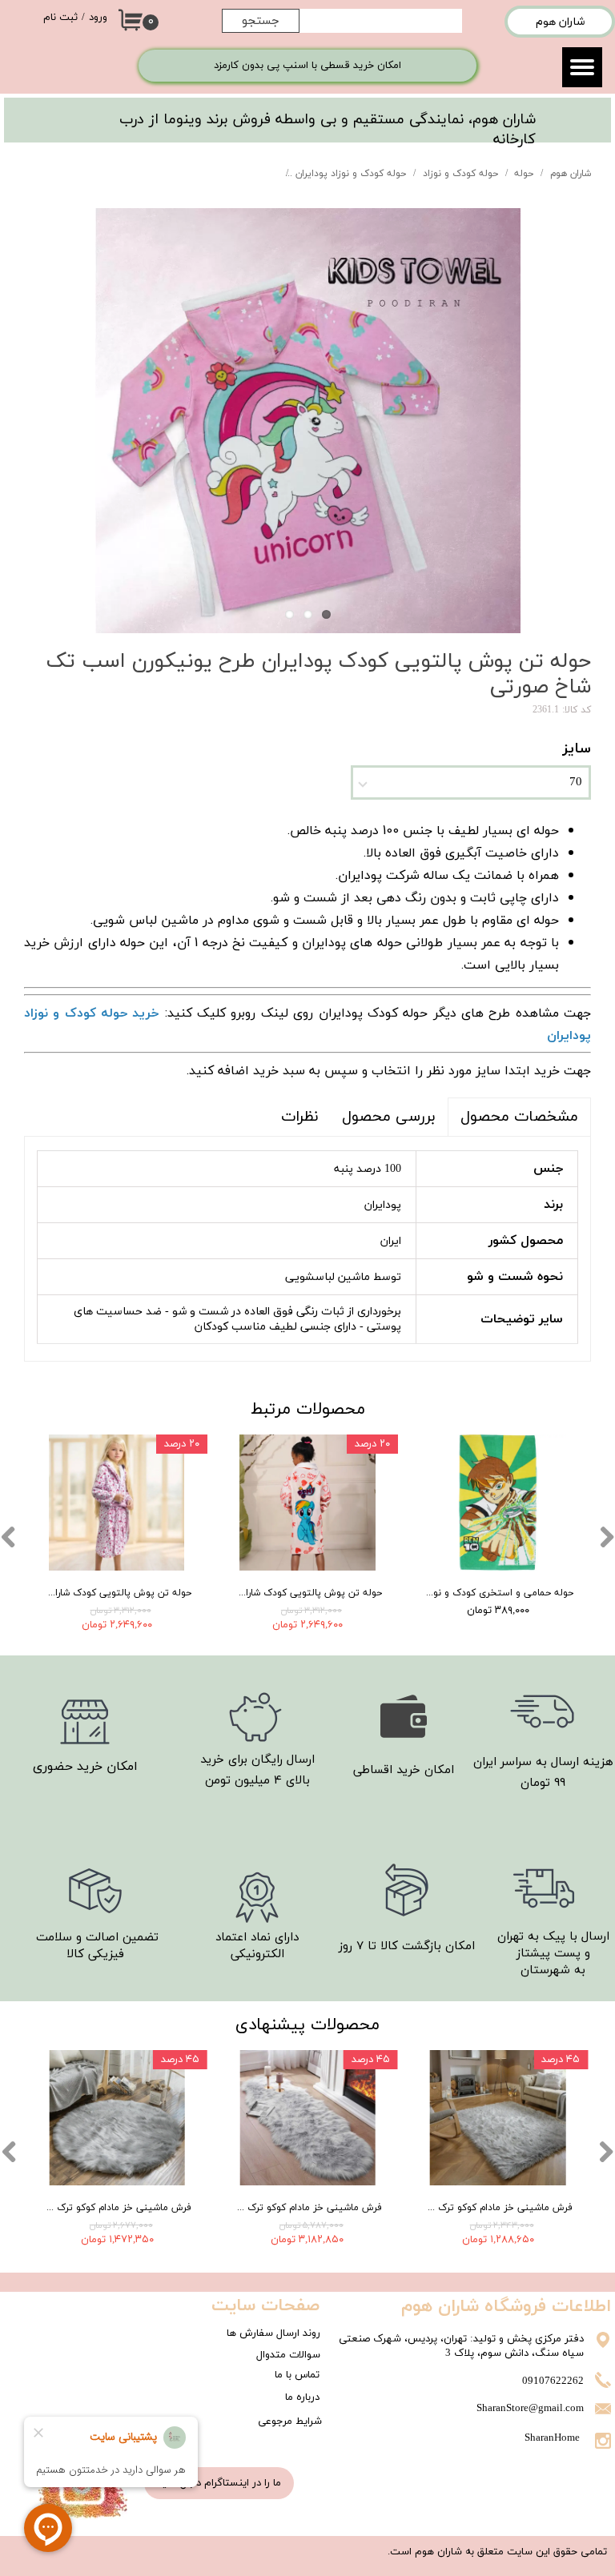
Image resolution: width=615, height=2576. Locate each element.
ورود (98, 18)
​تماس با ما (297, 2375)
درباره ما (302, 2397)
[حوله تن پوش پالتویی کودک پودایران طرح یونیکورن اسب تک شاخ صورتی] (307, 421)
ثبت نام (60, 18)
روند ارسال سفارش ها (273, 2333)
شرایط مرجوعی (290, 2422)
